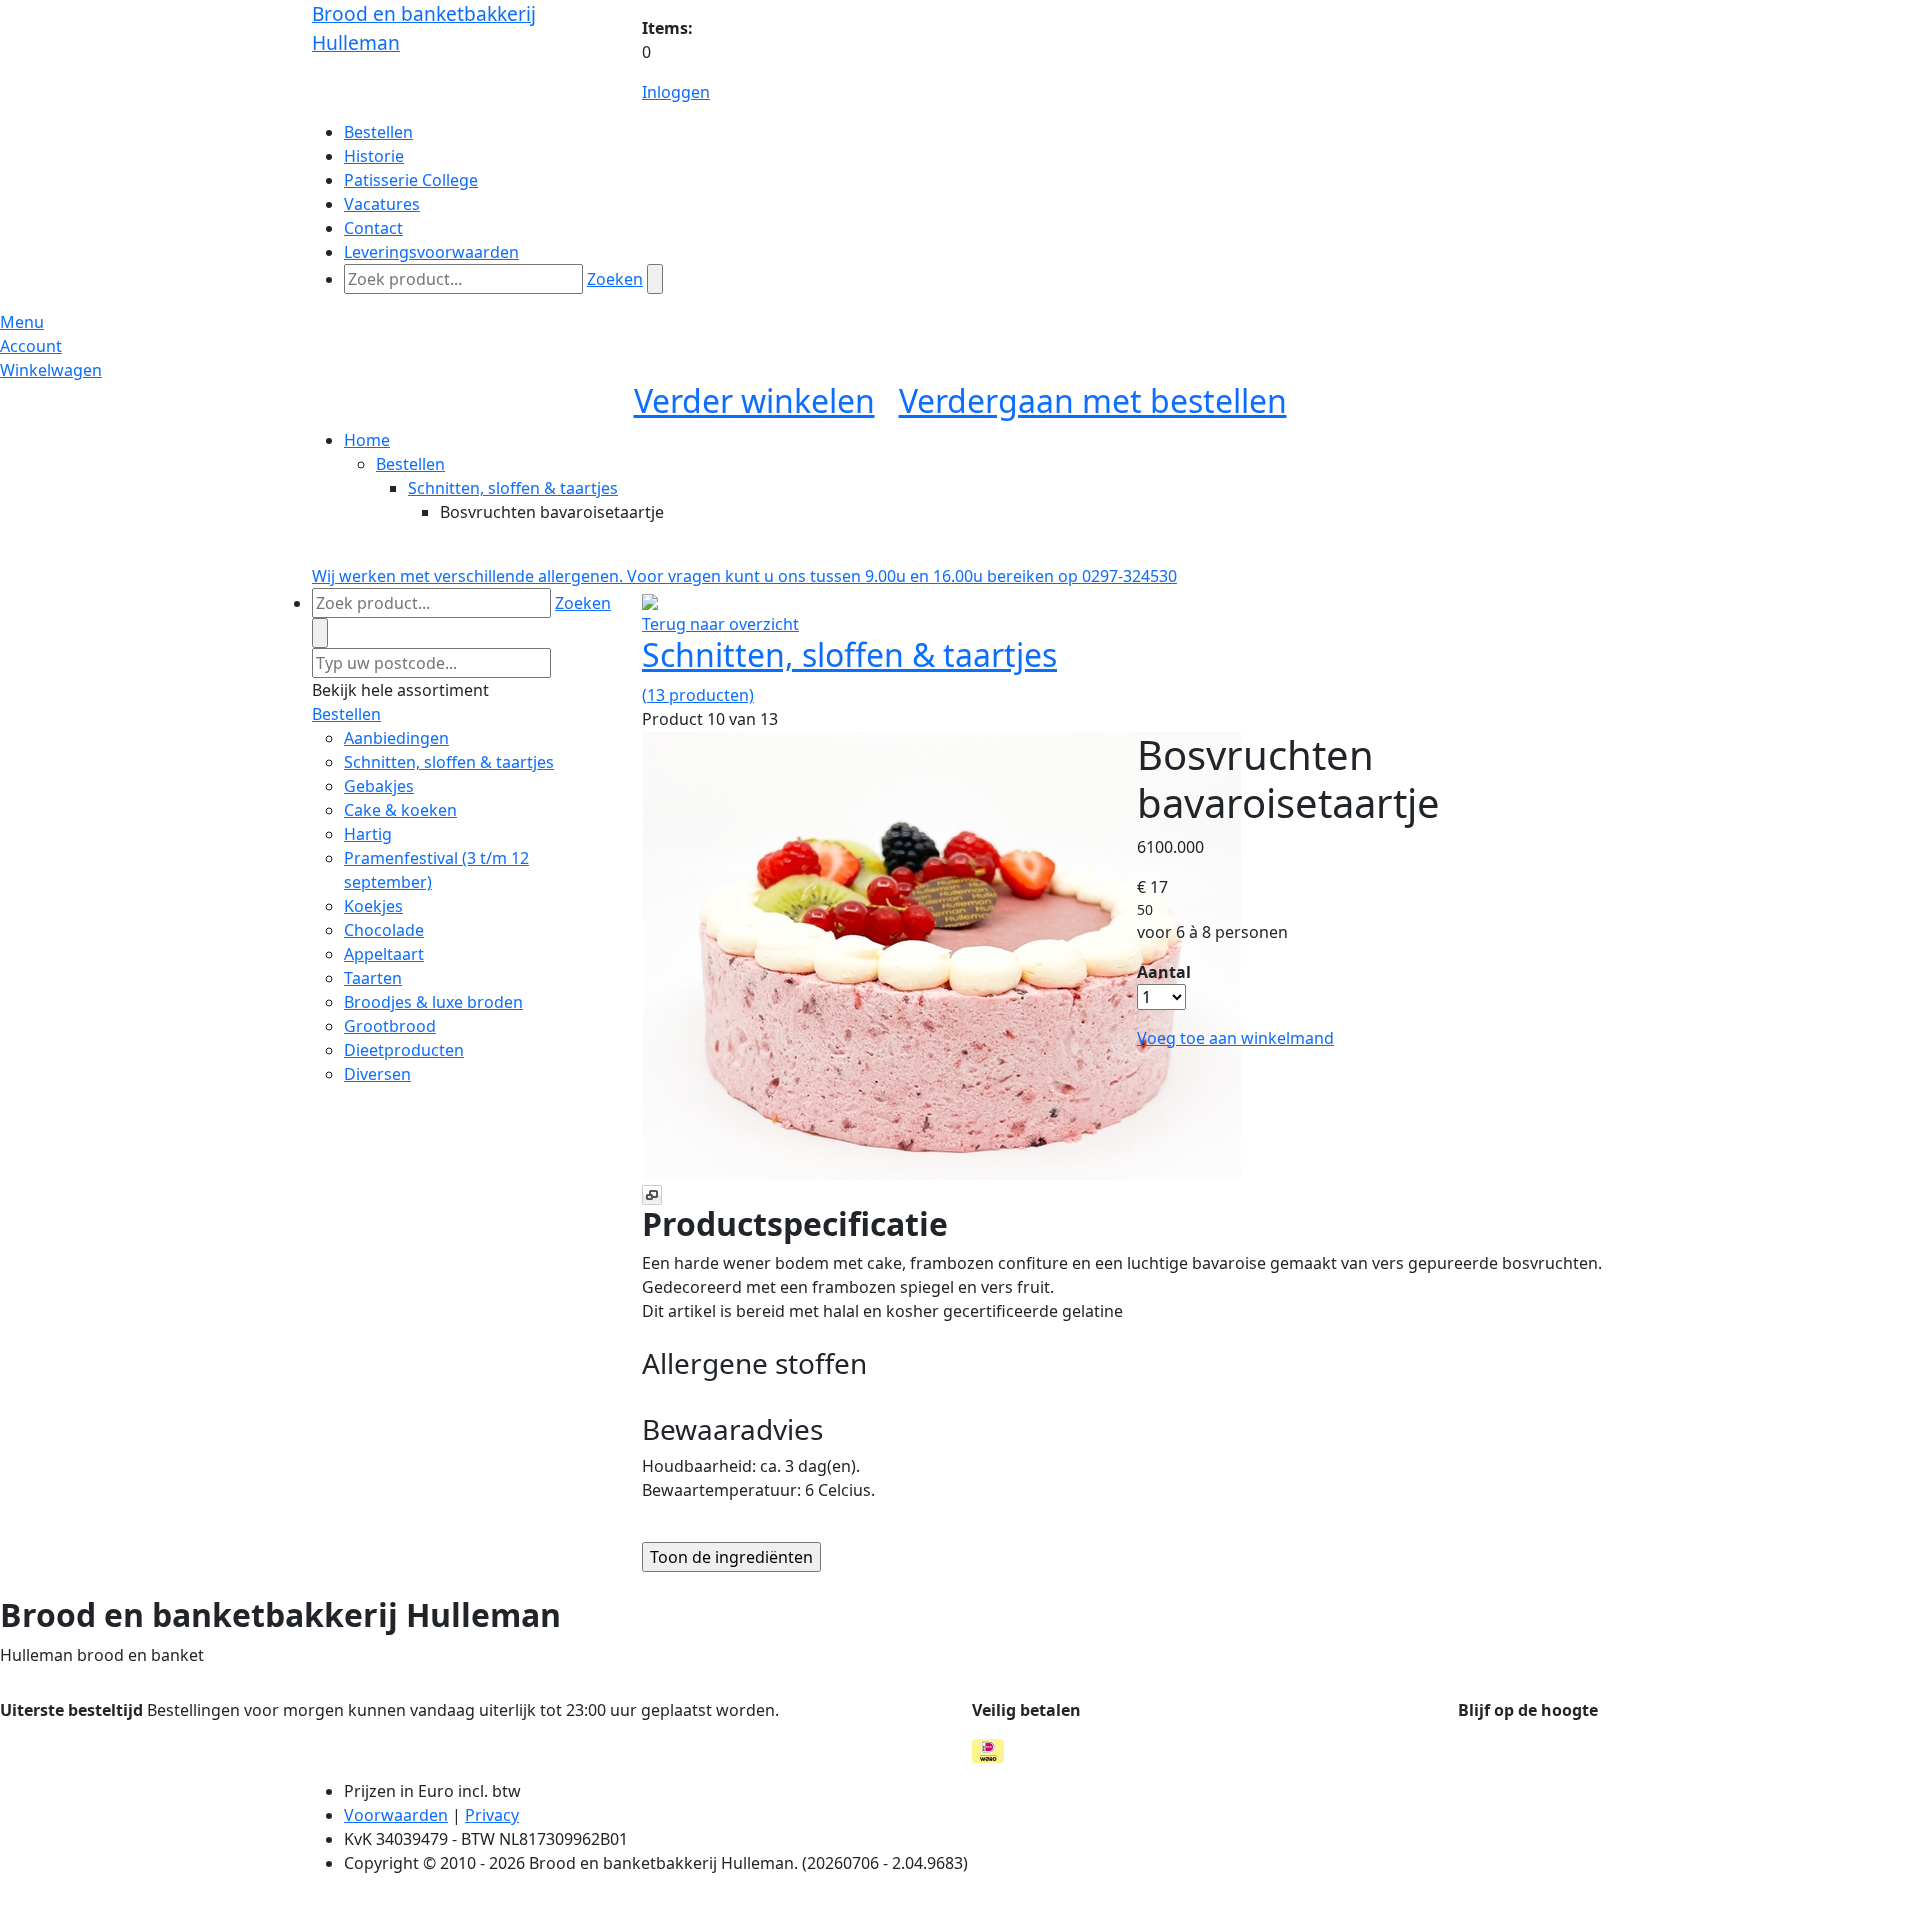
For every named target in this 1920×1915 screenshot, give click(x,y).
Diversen (377, 1074)
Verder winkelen (754, 400)
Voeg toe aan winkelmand (1235, 1038)
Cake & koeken (400, 810)
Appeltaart (384, 954)
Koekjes (373, 906)
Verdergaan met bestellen (1093, 400)
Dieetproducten (404, 1050)
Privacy (492, 1815)
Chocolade (384, 930)
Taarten (373, 978)
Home (367, 440)
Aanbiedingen (396, 738)
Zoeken (615, 279)
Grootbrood (390, 1026)
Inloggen (676, 92)
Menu (22, 322)
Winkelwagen (51, 370)
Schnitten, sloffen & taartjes (513, 488)
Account (31, 346)
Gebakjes (379, 786)
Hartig (368, 834)
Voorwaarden (396, 1815)
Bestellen (410, 464)
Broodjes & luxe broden (433, 1002)
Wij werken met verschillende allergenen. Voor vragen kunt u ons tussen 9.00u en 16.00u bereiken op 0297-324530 (744, 576)
